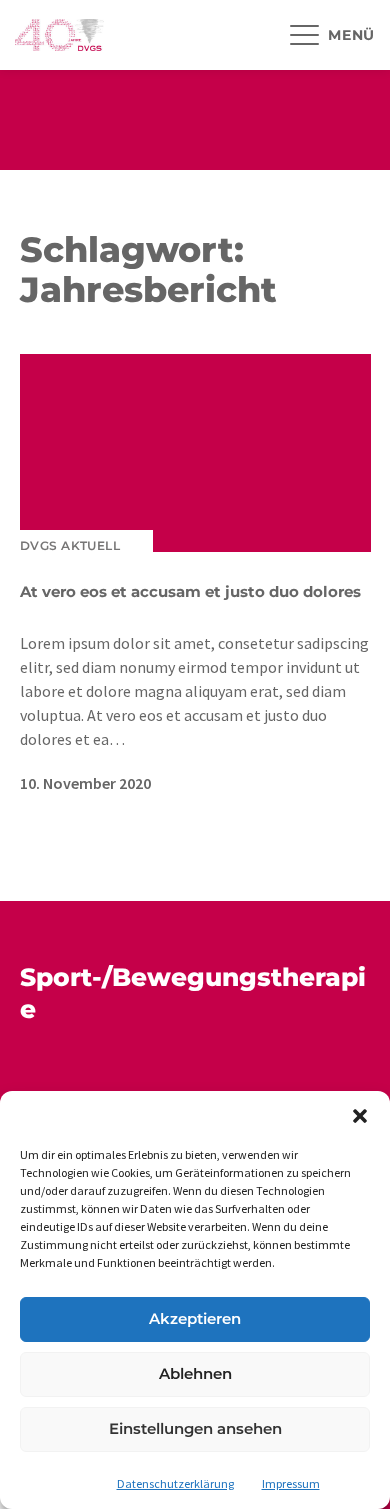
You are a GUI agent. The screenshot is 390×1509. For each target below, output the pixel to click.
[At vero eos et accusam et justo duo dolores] (195, 452)
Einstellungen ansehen (195, 1428)
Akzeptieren (195, 1318)
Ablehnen (195, 1373)
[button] (360, 1116)
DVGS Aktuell (70, 545)
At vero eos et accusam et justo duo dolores (190, 591)
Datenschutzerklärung (175, 1483)
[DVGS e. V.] (59, 35)
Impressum (291, 1483)
